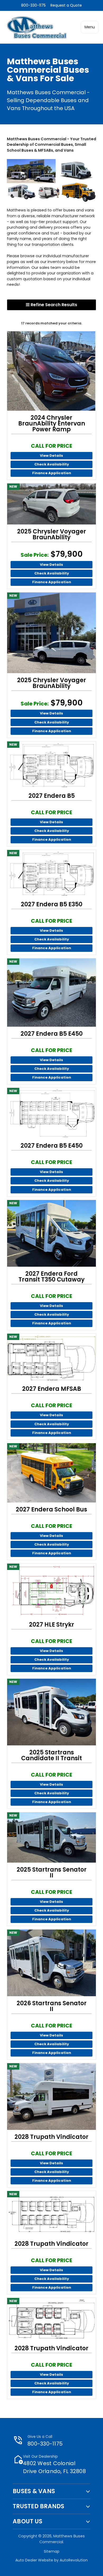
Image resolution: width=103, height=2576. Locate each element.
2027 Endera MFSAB (52, 1389)
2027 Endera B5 (52, 796)
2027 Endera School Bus (51, 1510)
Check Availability (52, 464)
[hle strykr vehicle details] (51, 1591)
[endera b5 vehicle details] (51, 765)
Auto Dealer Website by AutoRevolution (51, 2560)
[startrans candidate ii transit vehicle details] (51, 1712)
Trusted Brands (39, 2506)
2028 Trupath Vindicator (51, 2137)
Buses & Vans (34, 2491)
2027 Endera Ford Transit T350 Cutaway (51, 1277)
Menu (90, 27)
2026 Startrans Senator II (52, 2006)
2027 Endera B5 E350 (52, 904)
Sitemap (52, 2551)
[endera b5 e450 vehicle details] (51, 993)
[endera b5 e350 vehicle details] (51, 874)
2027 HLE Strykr (52, 1625)
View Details (51, 456)
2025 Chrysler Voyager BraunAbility (52, 535)
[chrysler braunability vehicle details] (51, 371)
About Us (27, 2521)
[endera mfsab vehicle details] (51, 1358)
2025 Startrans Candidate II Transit (51, 1755)
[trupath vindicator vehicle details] (51, 2097)
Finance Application (52, 473)
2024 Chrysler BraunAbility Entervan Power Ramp (52, 424)
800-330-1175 (33, 5)
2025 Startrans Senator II (52, 1873)
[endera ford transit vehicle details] (51, 1233)
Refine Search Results (53, 305)
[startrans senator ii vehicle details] (51, 1837)
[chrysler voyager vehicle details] (51, 504)
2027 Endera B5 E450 (52, 1034)
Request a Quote (66, 5)
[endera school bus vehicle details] (51, 1473)
